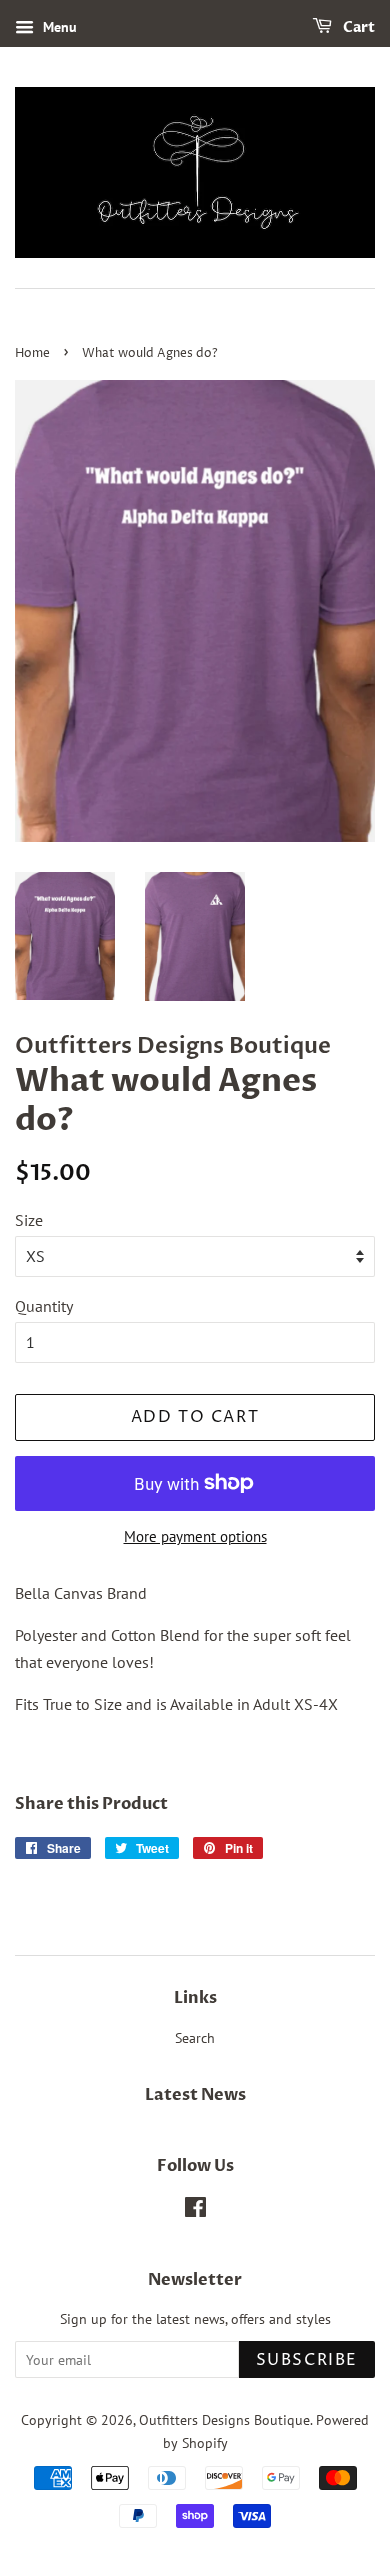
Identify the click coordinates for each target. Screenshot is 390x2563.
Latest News (195, 2095)
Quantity (44, 1306)
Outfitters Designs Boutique (224, 2420)
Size (29, 1220)
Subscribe (307, 2360)
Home (32, 353)
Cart (357, 27)
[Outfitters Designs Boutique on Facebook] (195, 2211)
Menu (58, 27)
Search (195, 2038)
